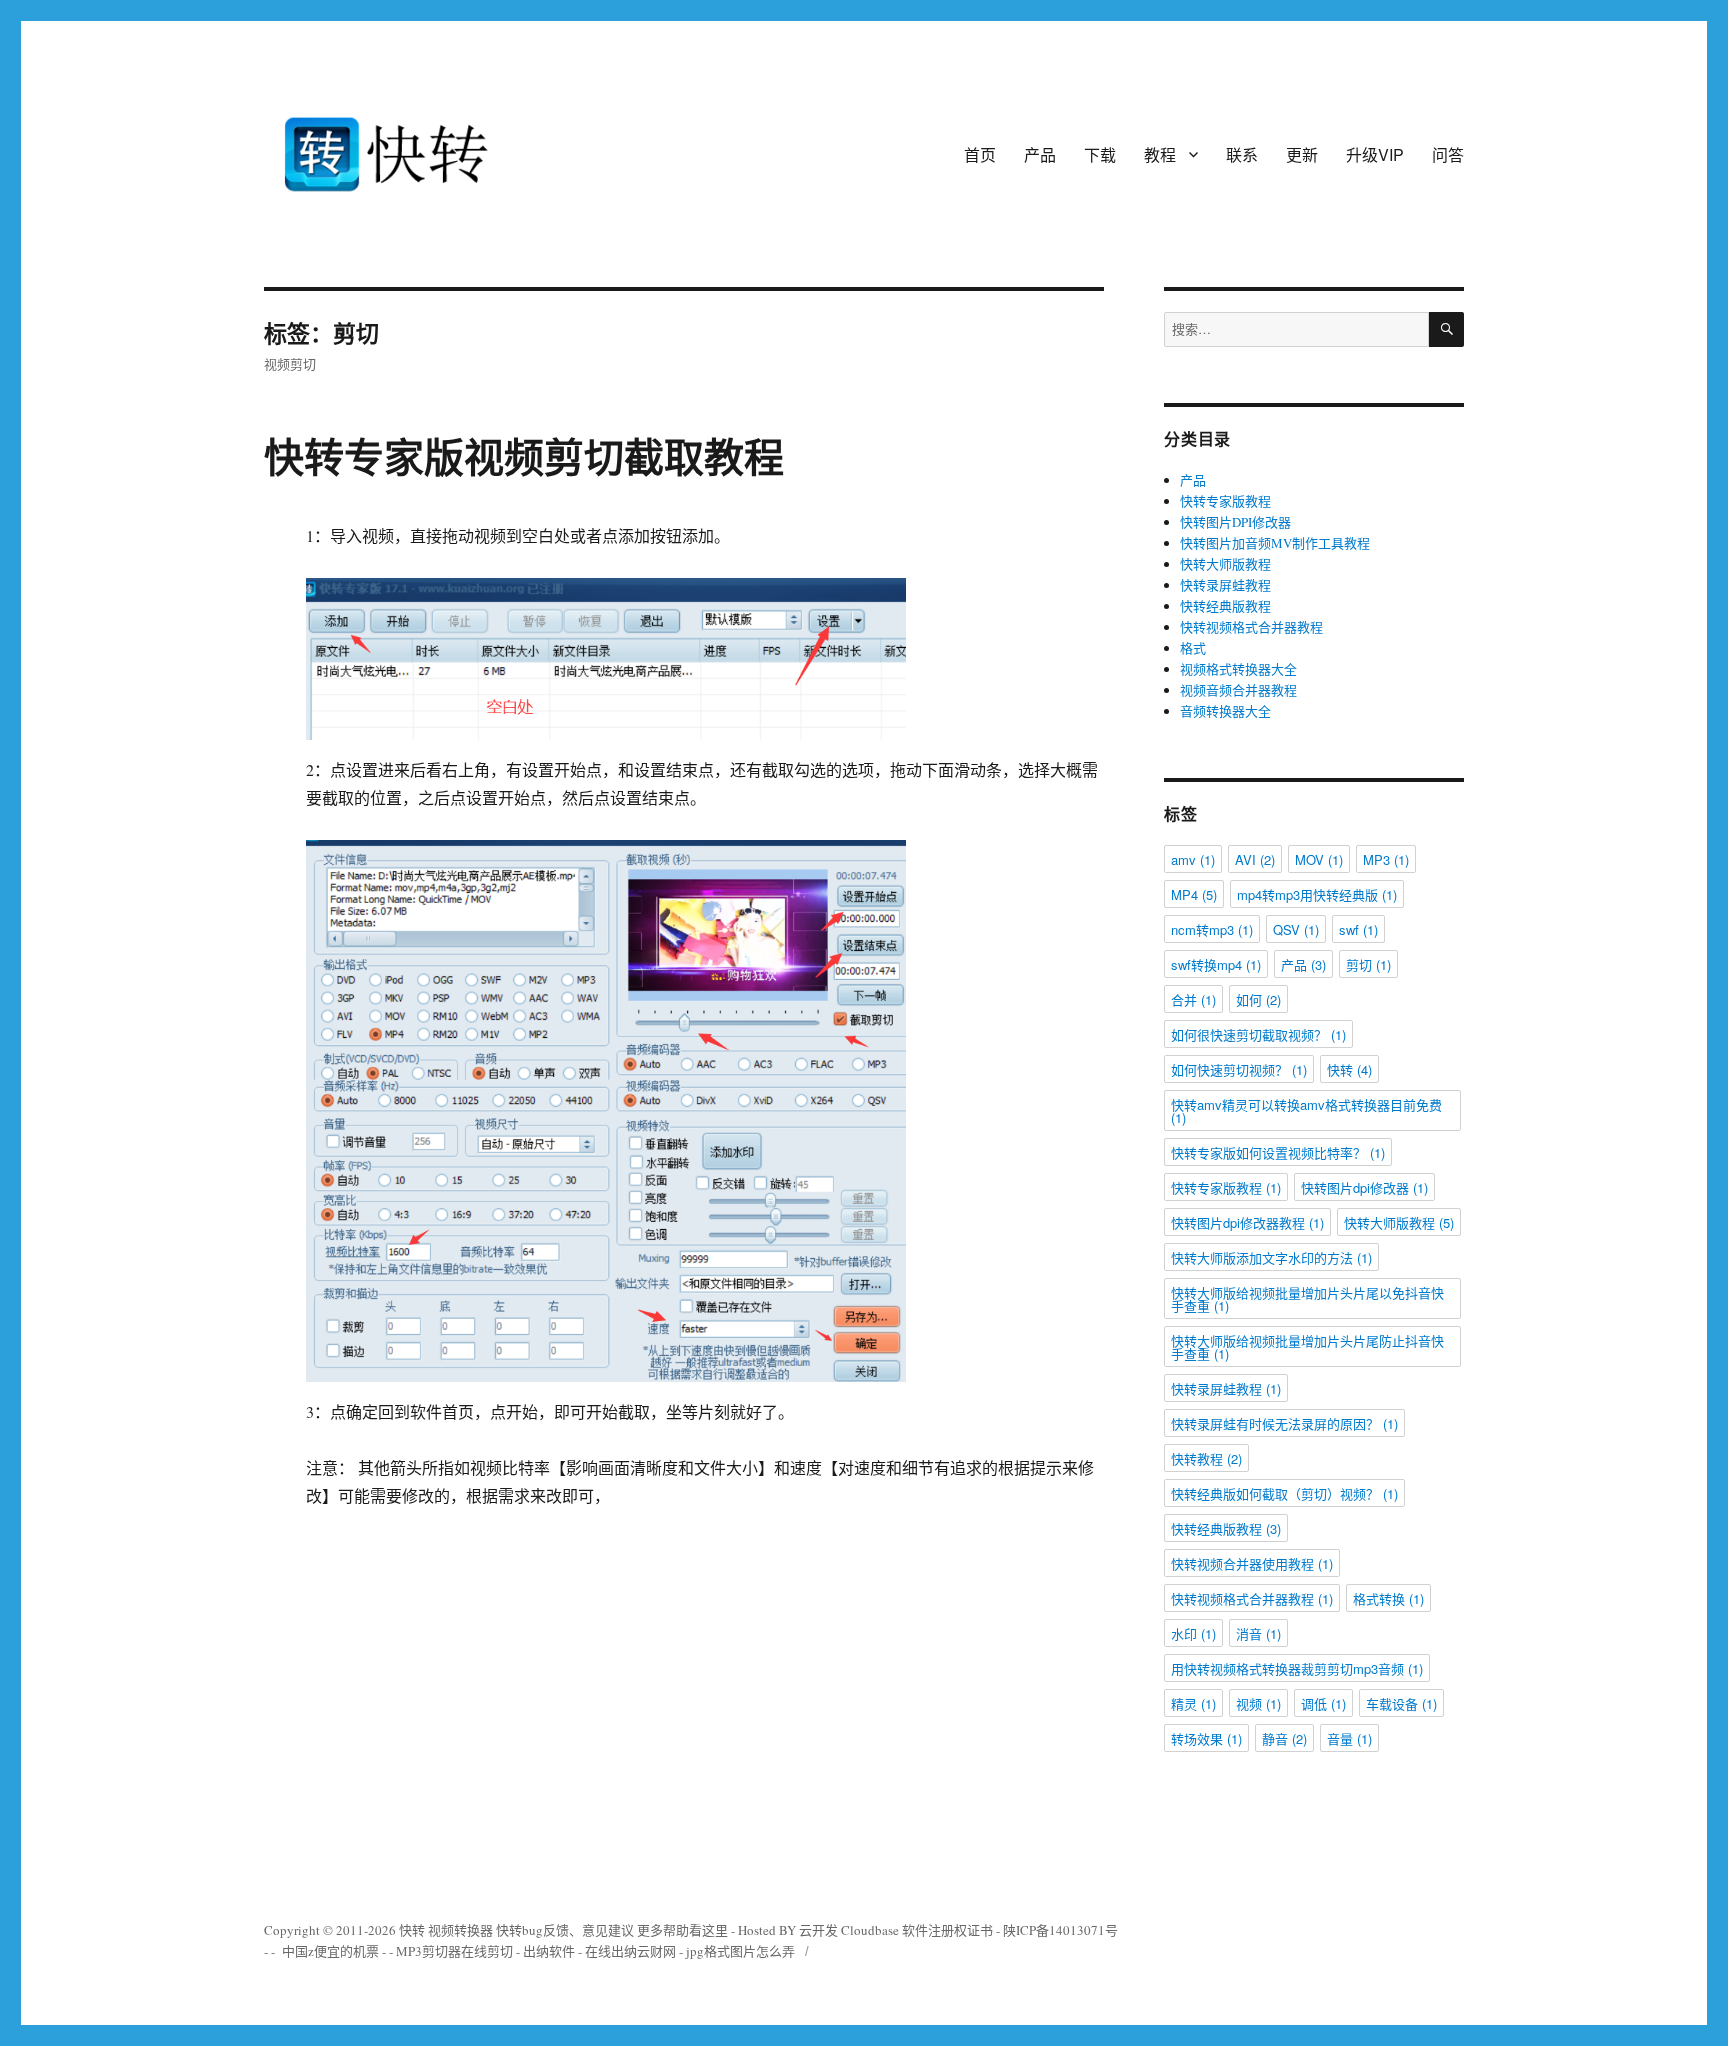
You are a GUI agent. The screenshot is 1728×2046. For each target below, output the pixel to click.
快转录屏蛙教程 (1225, 585)
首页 (980, 154)
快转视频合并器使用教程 (1252, 1563)
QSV (1296, 929)
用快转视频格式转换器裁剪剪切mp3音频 (1297, 1668)
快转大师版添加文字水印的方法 (1271, 1257)
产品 (1040, 154)
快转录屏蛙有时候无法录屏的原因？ (1284, 1423)
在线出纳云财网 (630, 1951)
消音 (1258, 1633)
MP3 (1386, 859)
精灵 (1193, 1703)
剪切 (1368, 964)
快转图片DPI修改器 (1235, 522)
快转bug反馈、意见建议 (565, 1930)
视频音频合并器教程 (1238, 690)
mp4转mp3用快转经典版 (1317, 894)
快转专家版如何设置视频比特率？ (1278, 1152)
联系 (1242, 154)
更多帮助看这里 (684, 1930)
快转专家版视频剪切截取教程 (524, 455)
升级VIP (1375, 154)
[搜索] (1446, 329)
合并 (1193, 999)
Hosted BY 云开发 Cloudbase (818, 1930)
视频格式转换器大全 (1238, 669)
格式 (1193, 648)
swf (1358, 929)
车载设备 (1401, 1703)
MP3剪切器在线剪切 (454, 1951)
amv (1193, 859)
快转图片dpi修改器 (1364, 1187)
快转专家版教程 (1225, 501)
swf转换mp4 (1216, 964)
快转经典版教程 (1225, 606)
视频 (1258, 1703)
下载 (1100, 154)
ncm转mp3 (1212, 929)
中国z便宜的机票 (330, 1951)
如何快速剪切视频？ (1239, 1069)
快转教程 (1206, 1458)
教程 (1160, 154)
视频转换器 (460, 1930)
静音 (1284, 1738)
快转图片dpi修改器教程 (1247, 1222)
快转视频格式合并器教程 (1251, 627)
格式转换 (1388, 1598)
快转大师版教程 (1225, 564)
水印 (1193, 1633)
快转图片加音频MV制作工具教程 (1275, 543)
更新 (1302, 154)
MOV (1319, 859)
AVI (1255, 859)
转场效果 (1206, 1738)
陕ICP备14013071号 (1060, 1930)
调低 (1323, 1703)
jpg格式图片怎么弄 (740, 1951)
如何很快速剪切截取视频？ (1258, 1034)
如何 (1258, 999)
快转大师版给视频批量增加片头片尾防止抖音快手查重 (1307, 1347)
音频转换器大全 (1225, 711)
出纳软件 (549, 1951)
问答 (1448, 154)
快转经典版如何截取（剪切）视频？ (1284, 1493)
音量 (1349, 1738)
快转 (1349, 1069)
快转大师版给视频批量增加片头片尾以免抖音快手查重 (1307, 1299)
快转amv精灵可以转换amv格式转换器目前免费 (1306, 1111)
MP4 (1194, 894)
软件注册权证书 (947, 1930)
